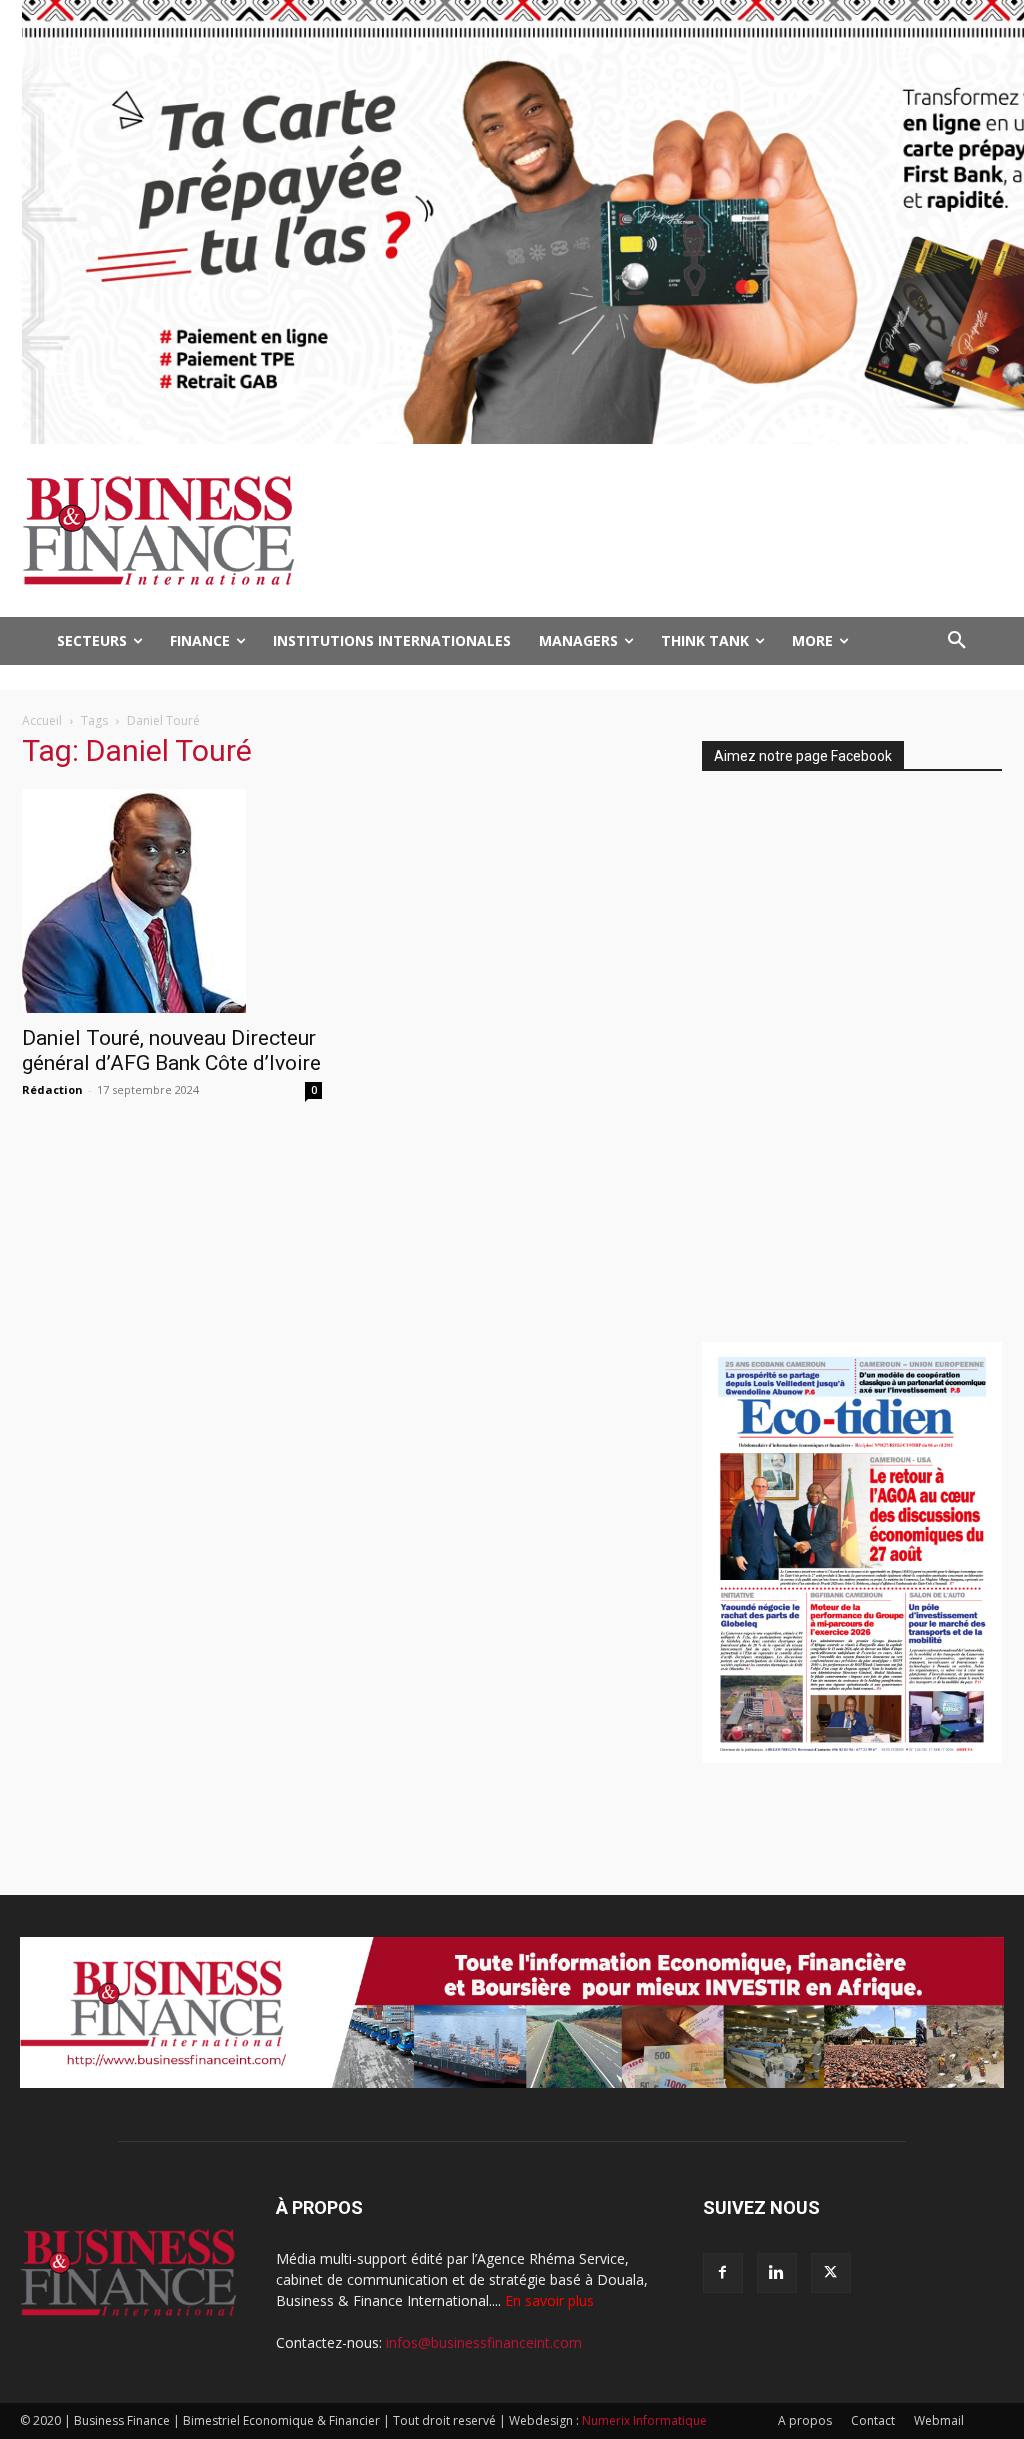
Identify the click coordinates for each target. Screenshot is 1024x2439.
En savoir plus (549, 2300)
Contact (873, 2420)
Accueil (42, 720)
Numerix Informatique (644, 2420)
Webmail (939, 2420)
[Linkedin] (777, 2273)
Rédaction (52, 1089)
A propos (805, 2420)
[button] (957, 641)
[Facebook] (723, 2273)
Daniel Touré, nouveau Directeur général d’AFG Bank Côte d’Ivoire (171, 1050)
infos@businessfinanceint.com (484, 2342)
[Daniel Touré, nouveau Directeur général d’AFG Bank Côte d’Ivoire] (172, 901)
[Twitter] (831, 2273)
